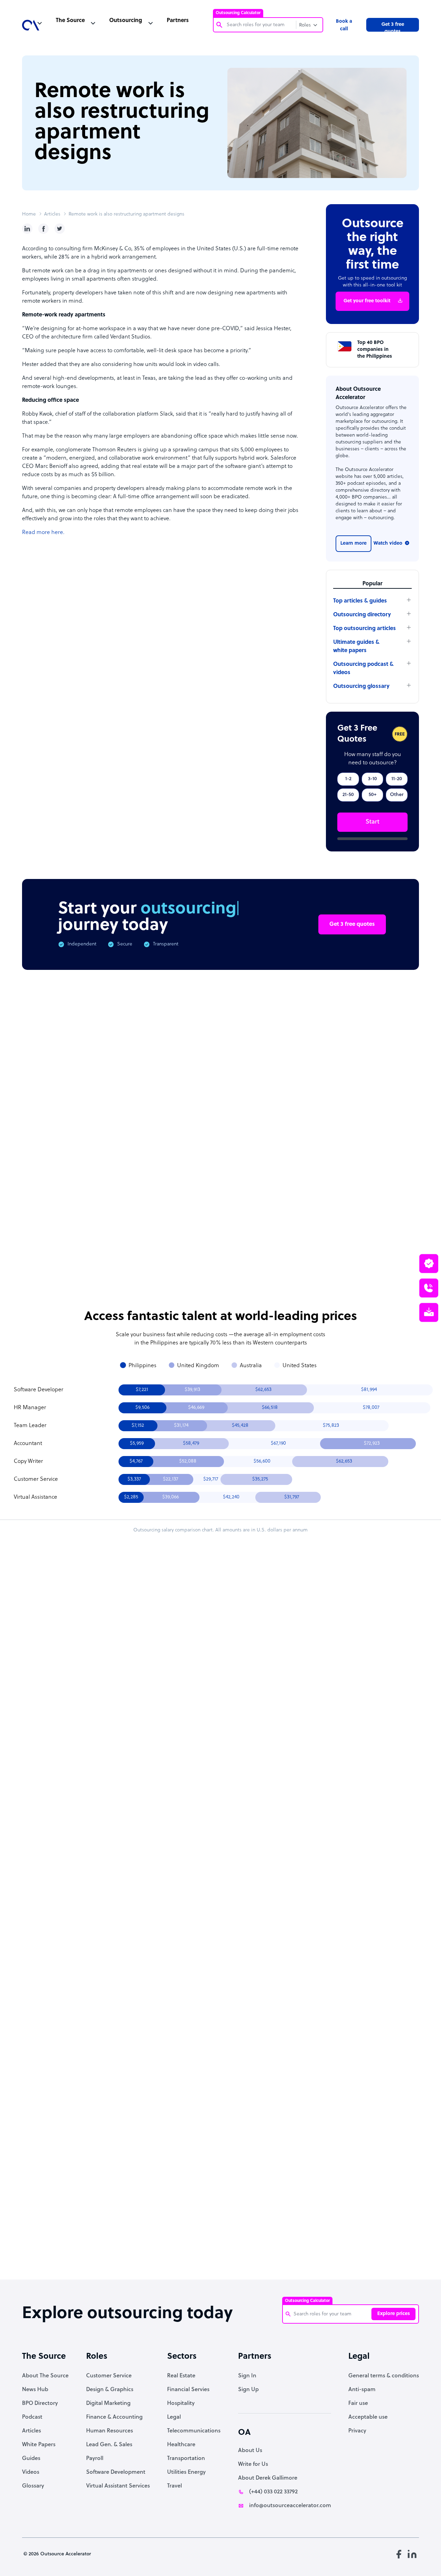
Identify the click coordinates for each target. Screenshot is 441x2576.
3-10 (372, 779)
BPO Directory (40, 2404)
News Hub (35, 2390)
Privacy (357, 2431)
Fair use (358, 2404)
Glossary (33, 2486)
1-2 (348, 779)
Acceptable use (368, 2417)
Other (397, 795)
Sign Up (248, 2390)
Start (372, 822)
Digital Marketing (108, 2404)
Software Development (116, 2472)
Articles (52, 214)
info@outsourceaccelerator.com (290, 2506)
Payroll (95, 2459)
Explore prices (394, 2314)
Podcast (32, 2417)
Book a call (344, 25)
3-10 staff (298, 1732)
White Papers (39, 2445)
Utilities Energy (186, 2472)
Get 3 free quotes (393, 27)
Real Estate (181, 2376)
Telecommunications (194, 2431)
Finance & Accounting (114, 2417)
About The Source (45, 2376)
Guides (31, 2459)
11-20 (397, 779)
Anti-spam (362, 2390)
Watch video (388, 543)
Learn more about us (289, 2167)
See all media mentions (375, 2198)
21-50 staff (263, 1750)
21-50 (348, 795)
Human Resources (110, 2431)
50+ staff (298, 1750)
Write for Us (253, 2464)
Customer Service (109, 2376)
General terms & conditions (384, 2376)
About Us (250, 2451)
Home (29, 214)
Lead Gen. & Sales (109, 2445)
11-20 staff (332, 1732)
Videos (31, 2472)
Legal (174, 2417)
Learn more (353, 543)
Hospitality (181, 2404)
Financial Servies (188, 2390)
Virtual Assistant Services (118, 2486)
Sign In (247, 2376)
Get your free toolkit (367, 301)
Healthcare (181, 2445)
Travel (175, 2486)
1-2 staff (263, 1732)
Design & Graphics (110, 2390)
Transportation (186, 2459)
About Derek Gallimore (268, 2478)
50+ (373, 795)
